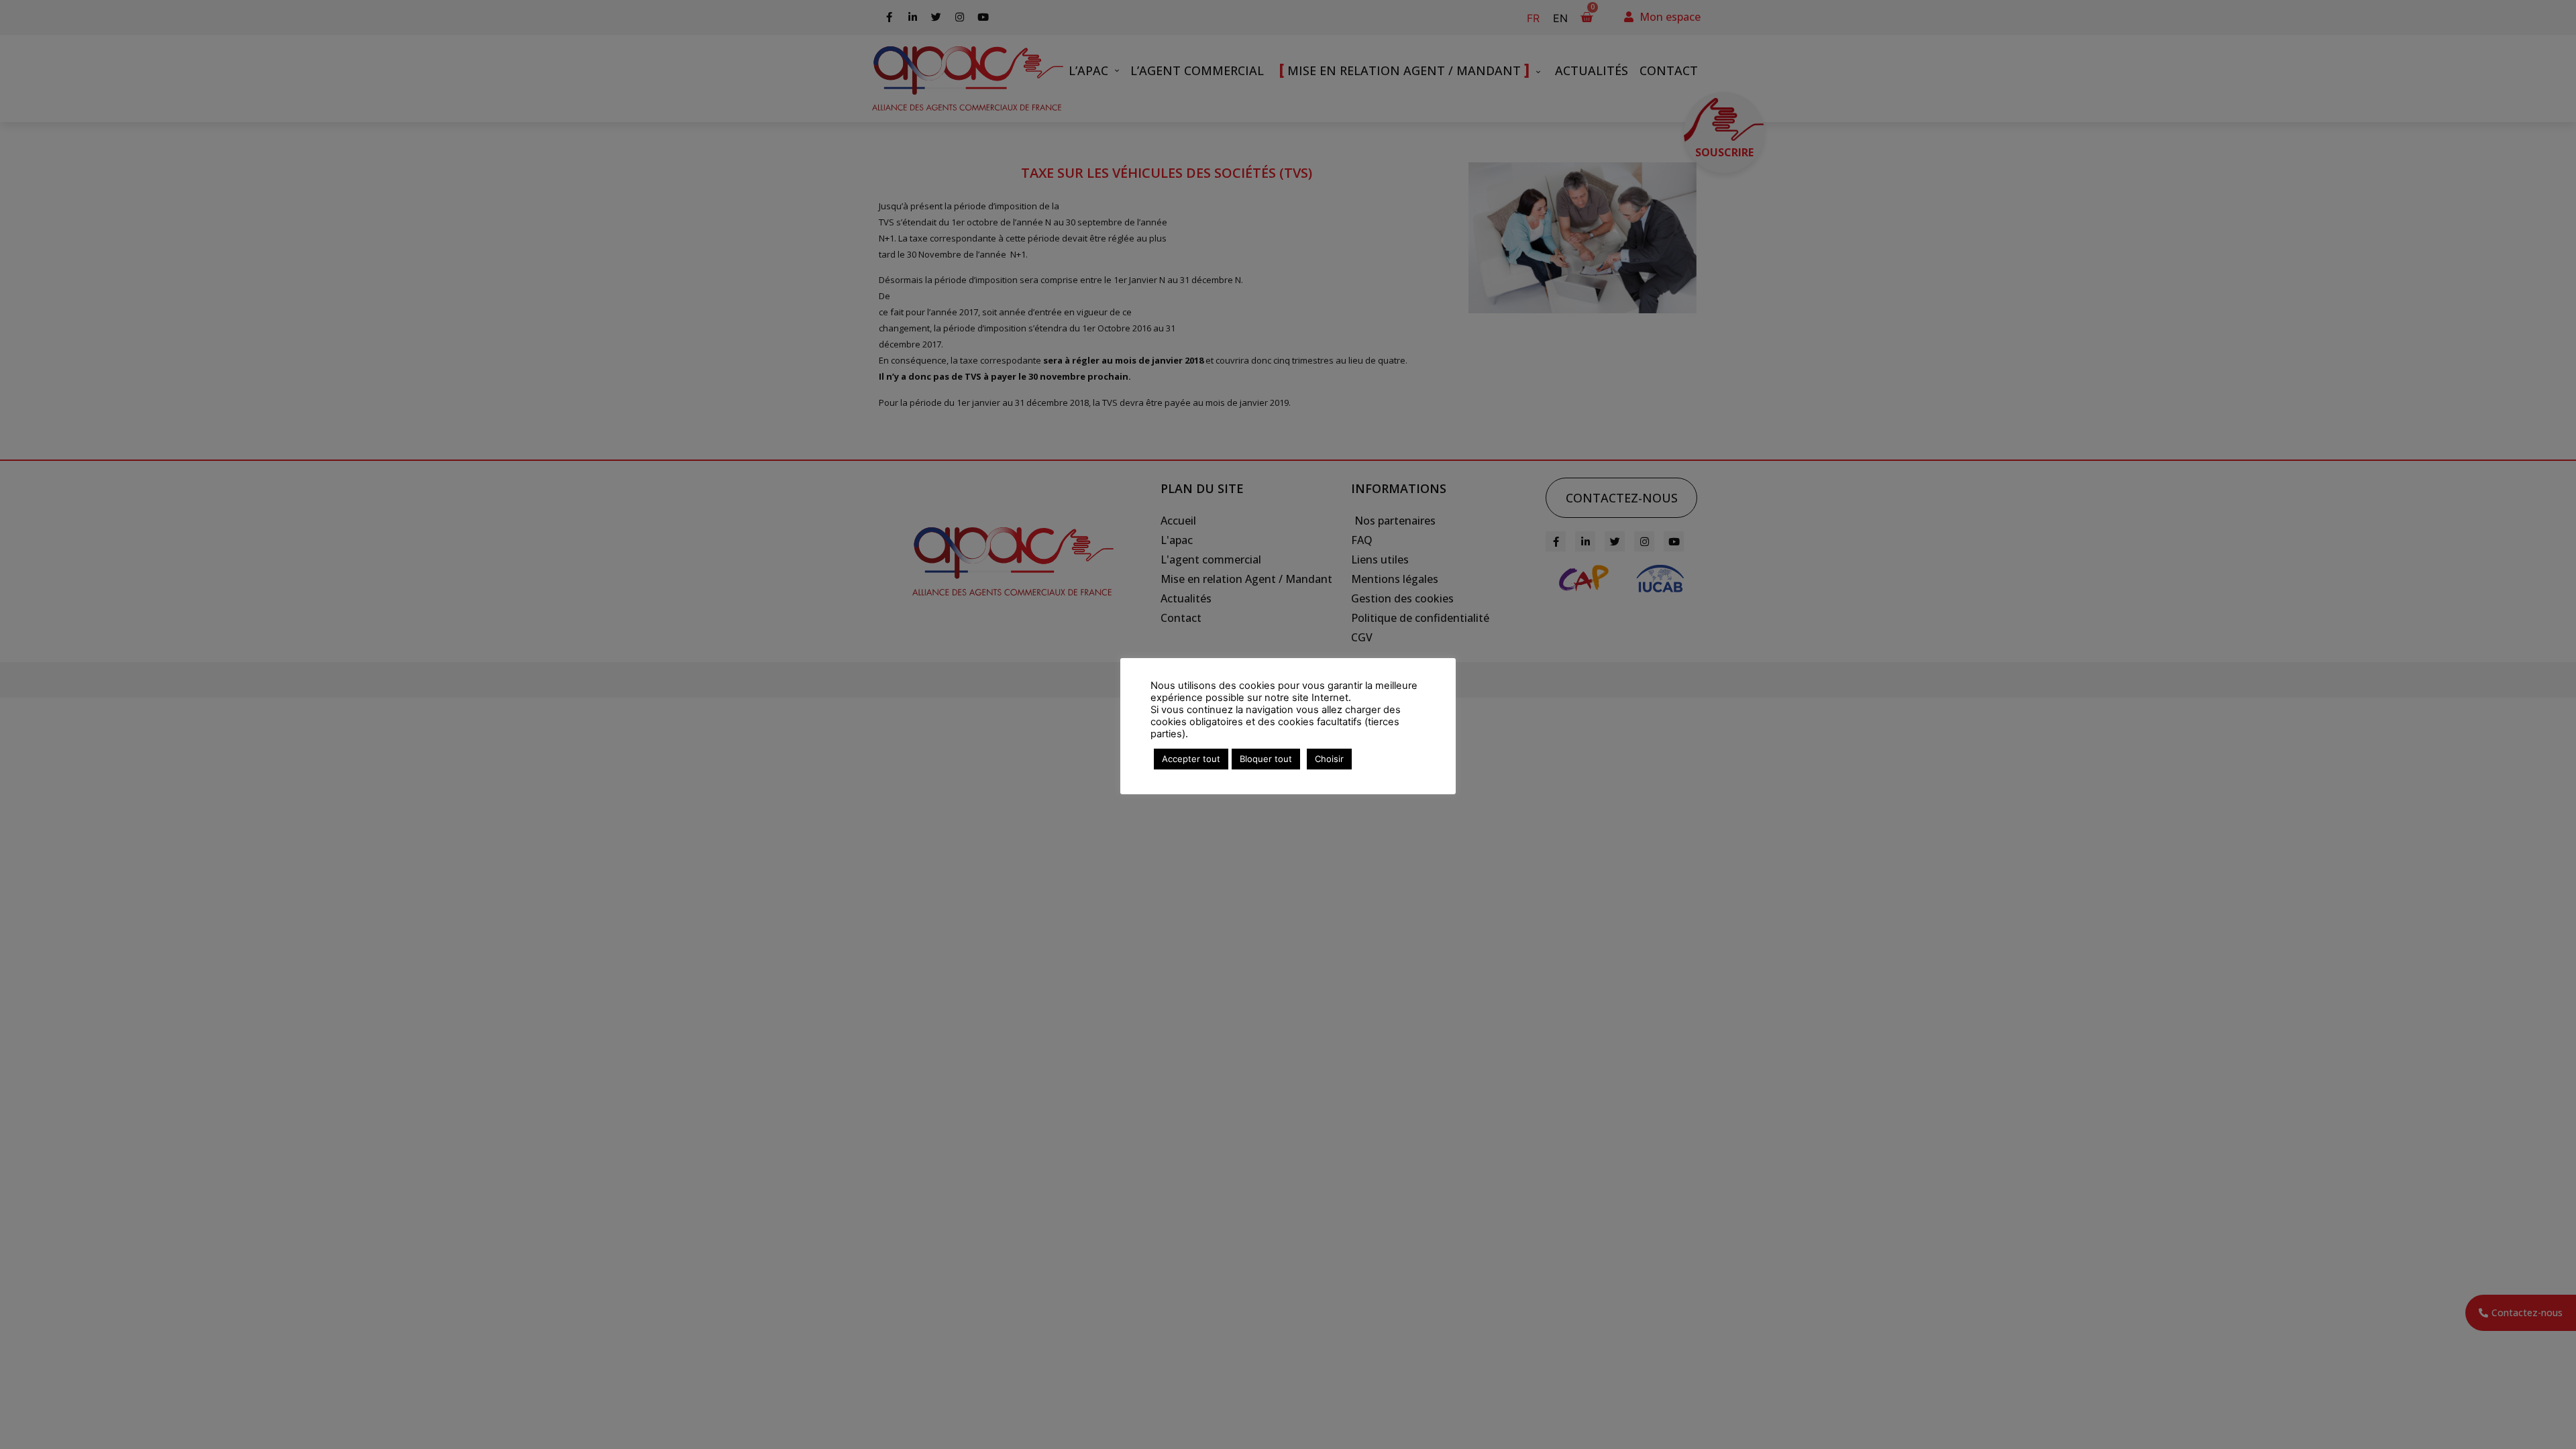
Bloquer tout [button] (1266, 759)
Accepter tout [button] (1191, 759)
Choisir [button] (1329, 759)
